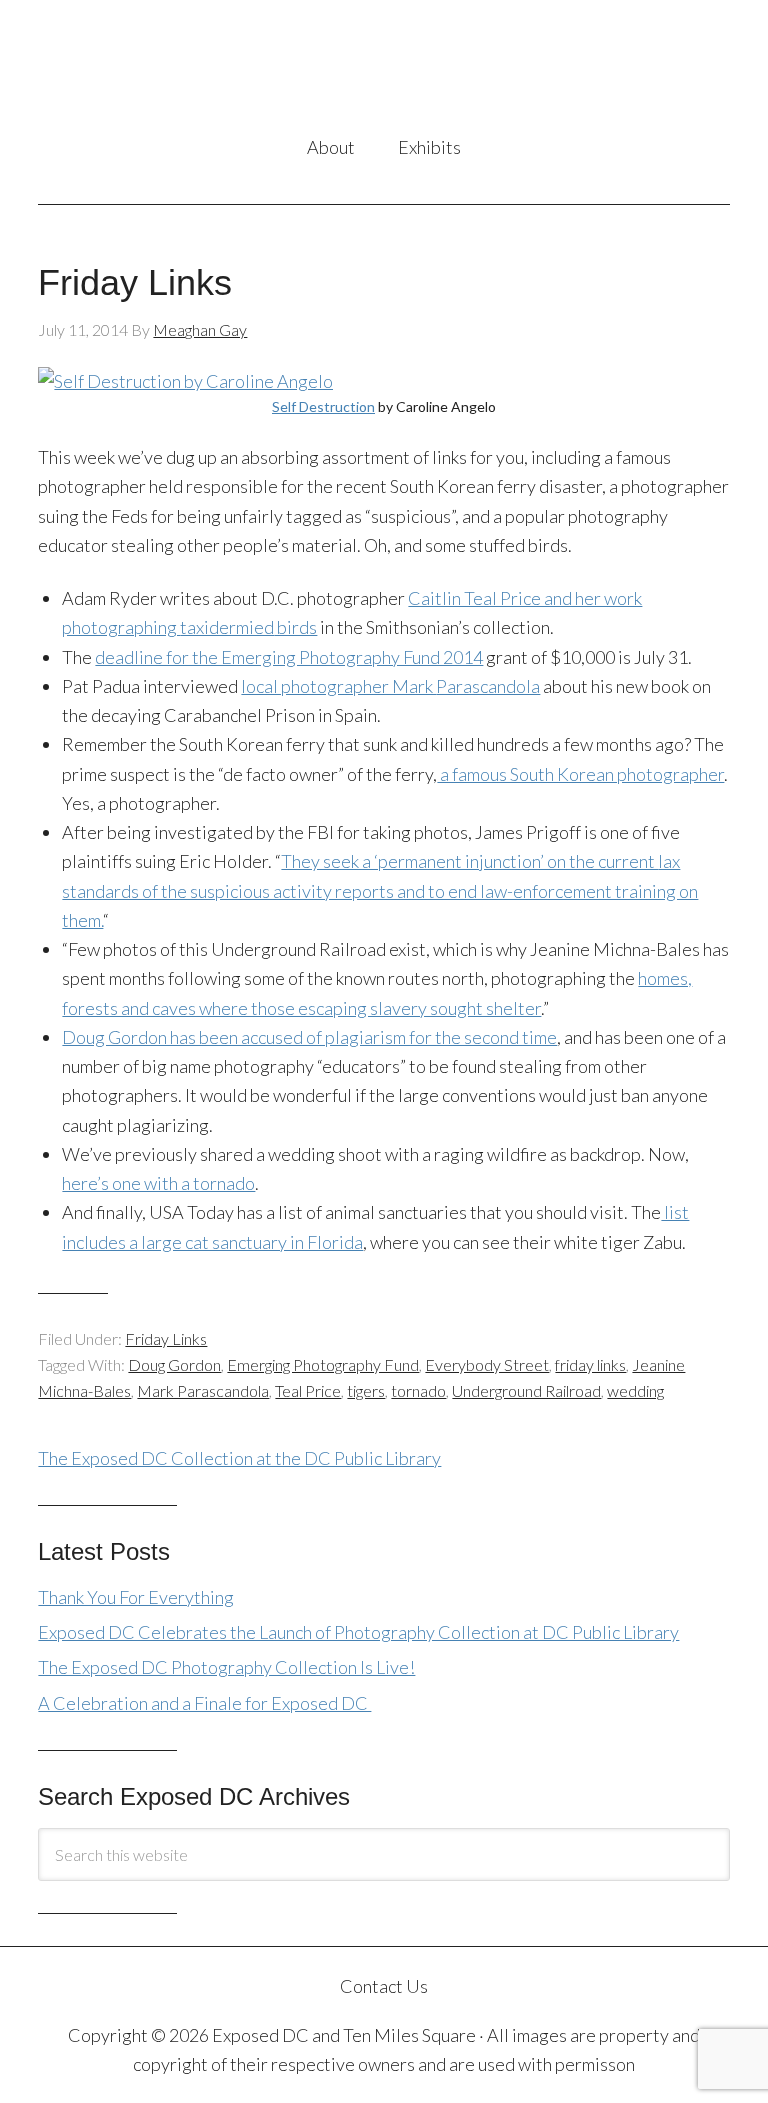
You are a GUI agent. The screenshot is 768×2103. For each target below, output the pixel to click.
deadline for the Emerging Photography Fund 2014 (289, 657)
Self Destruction (323, 406)
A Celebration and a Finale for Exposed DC (204, 1703)
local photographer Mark (390, 686)
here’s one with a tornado (158, 1183)
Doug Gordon (174, 1364)
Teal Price (308, 1390)
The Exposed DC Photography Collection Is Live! (226, 1667)
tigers (366, 1390)
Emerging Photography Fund (323, 1364)
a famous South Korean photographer (580, 774)
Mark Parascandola (203, 1390)
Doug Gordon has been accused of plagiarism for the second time (309, 1037)
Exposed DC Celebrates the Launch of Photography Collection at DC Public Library (358, 1632)
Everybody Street (487, 1364)
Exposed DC (383, 69)
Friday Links (135, 282)
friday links (590, 1364)
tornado (418, 1390)
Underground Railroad (526, 1390)
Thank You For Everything (136, 1597)
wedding (635, 1390)
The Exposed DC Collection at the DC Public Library (239, 1458)
